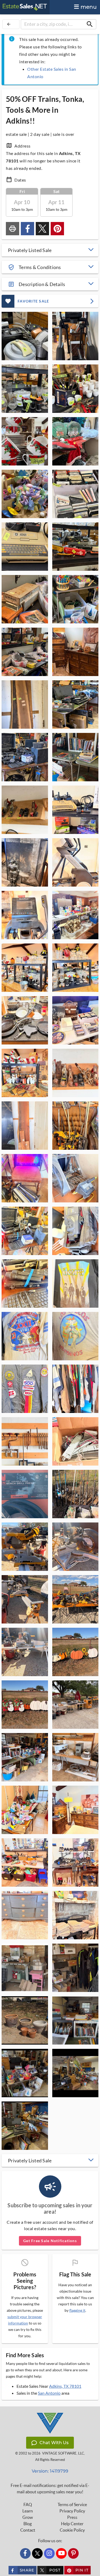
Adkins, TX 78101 (65, 2386)
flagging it (77, 2310)
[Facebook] (25, 2553)
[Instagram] (49, 2553)
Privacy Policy (72, 2511)
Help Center (72, 2524)
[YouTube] (61, 2553)
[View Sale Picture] (25, 336)
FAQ (28, 2504)
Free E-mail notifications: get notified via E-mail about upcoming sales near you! (50, 2489)
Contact (28, 2530)
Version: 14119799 (50, 2471)
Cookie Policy (72, 2530)
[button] (50, 250)
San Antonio (49, 2393)
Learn (28, 2511)
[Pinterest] (73, 2553)
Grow (28, 2517)
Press (72, 2517)
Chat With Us (54, 2443)
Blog (28, 2524)
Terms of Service (72, 2504)
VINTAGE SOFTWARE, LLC (63, 2453)
